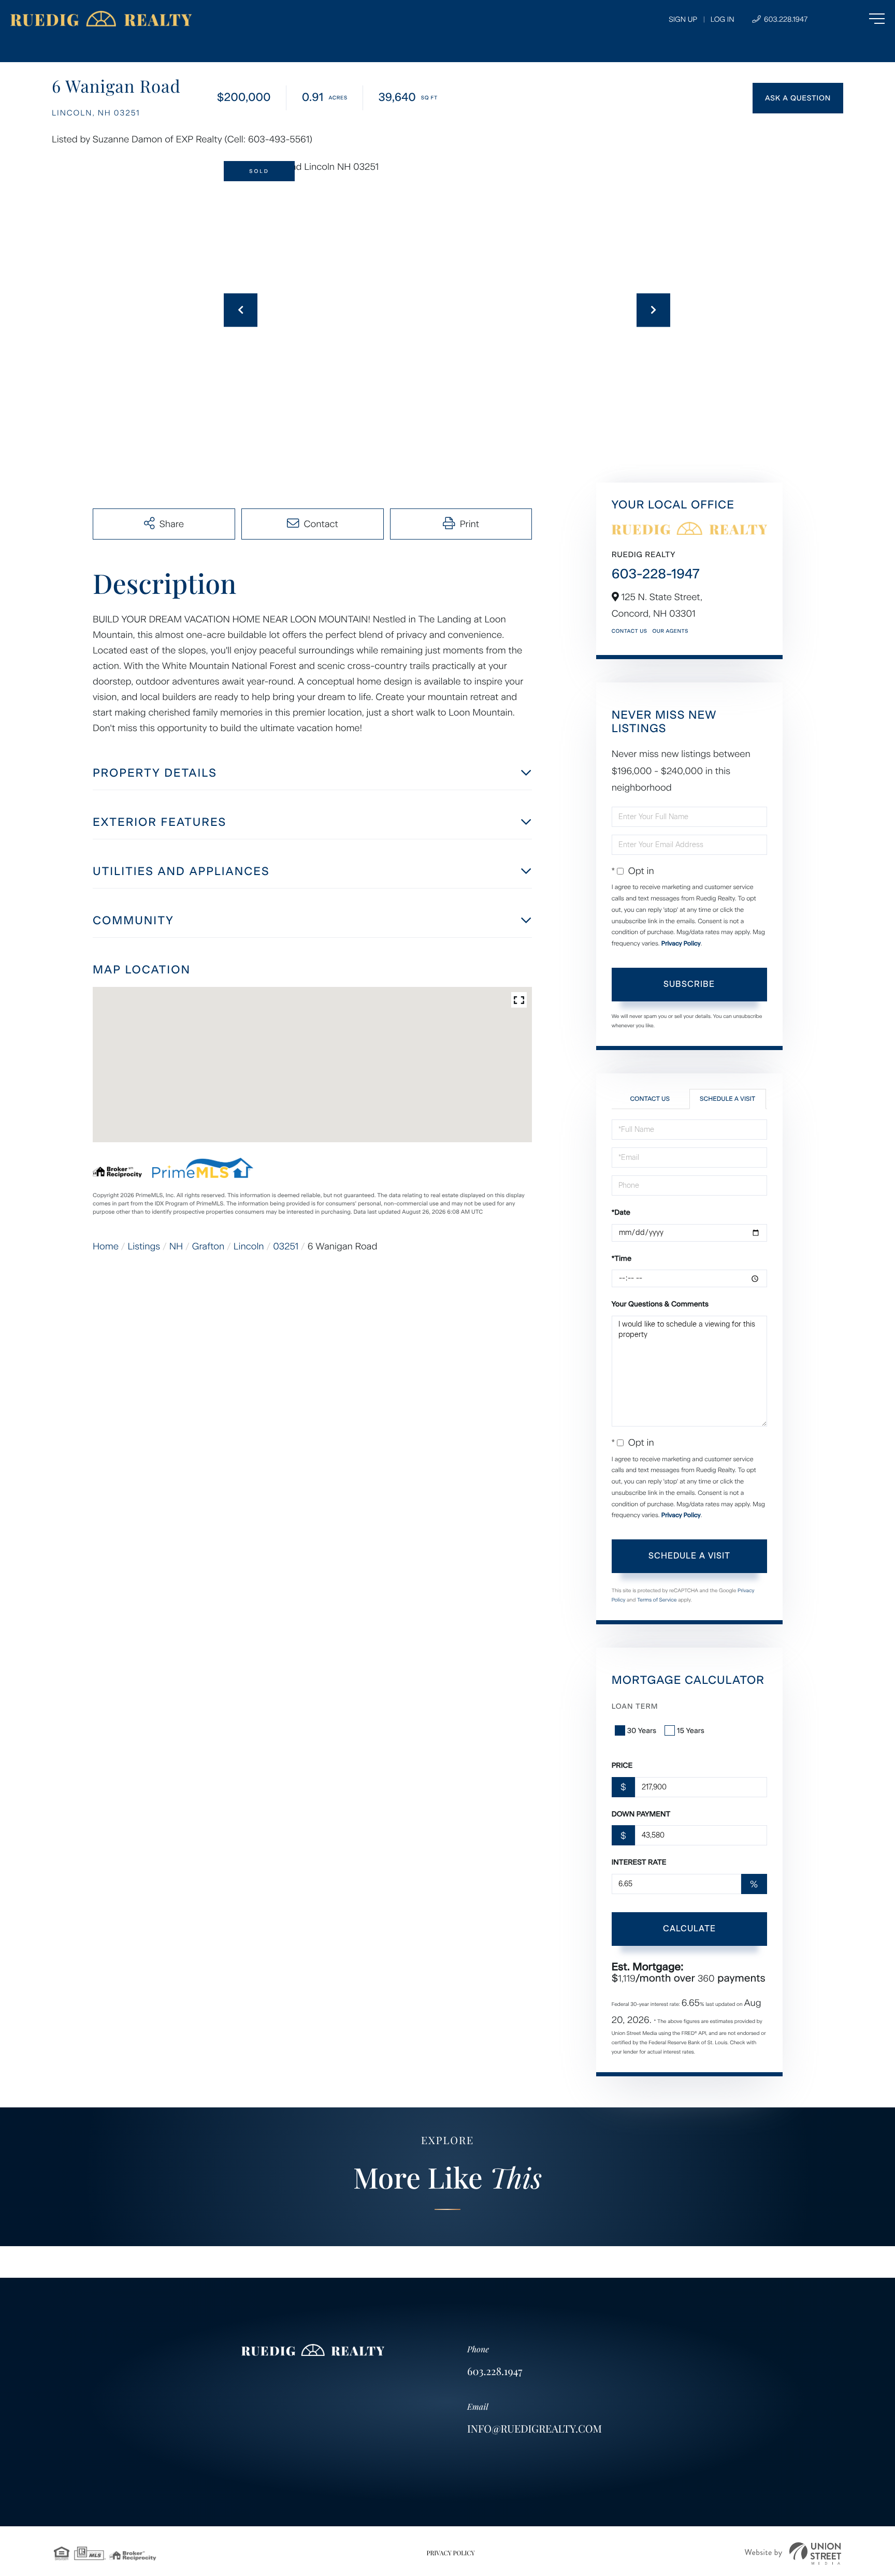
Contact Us (630, 631)
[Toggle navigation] (856, 19)
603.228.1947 (785, 19)
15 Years (691, 1731)
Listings (144, 1246)
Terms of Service (657, 1600)
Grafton (208, 1246)
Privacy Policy (681, 943)
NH (176, 1246)
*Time (622, 1258)
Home (106, 1246)
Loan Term (635, 1706)
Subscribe (689, 984)
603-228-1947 (656, 574)
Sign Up (683, 19)
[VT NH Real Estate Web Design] (793, 2553)
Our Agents (670, 631)
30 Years (642, 1731)
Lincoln (249, 1246)
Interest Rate (639, 1862)
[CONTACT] (798, 98)
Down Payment (641, 1814)
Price (622, 1765)
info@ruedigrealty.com (535, 2429)
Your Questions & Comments (660, 1304)
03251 (286, 1246)
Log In (723, 19)
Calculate (689, 1929)
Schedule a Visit (727, 1099)
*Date (621, 1212)
